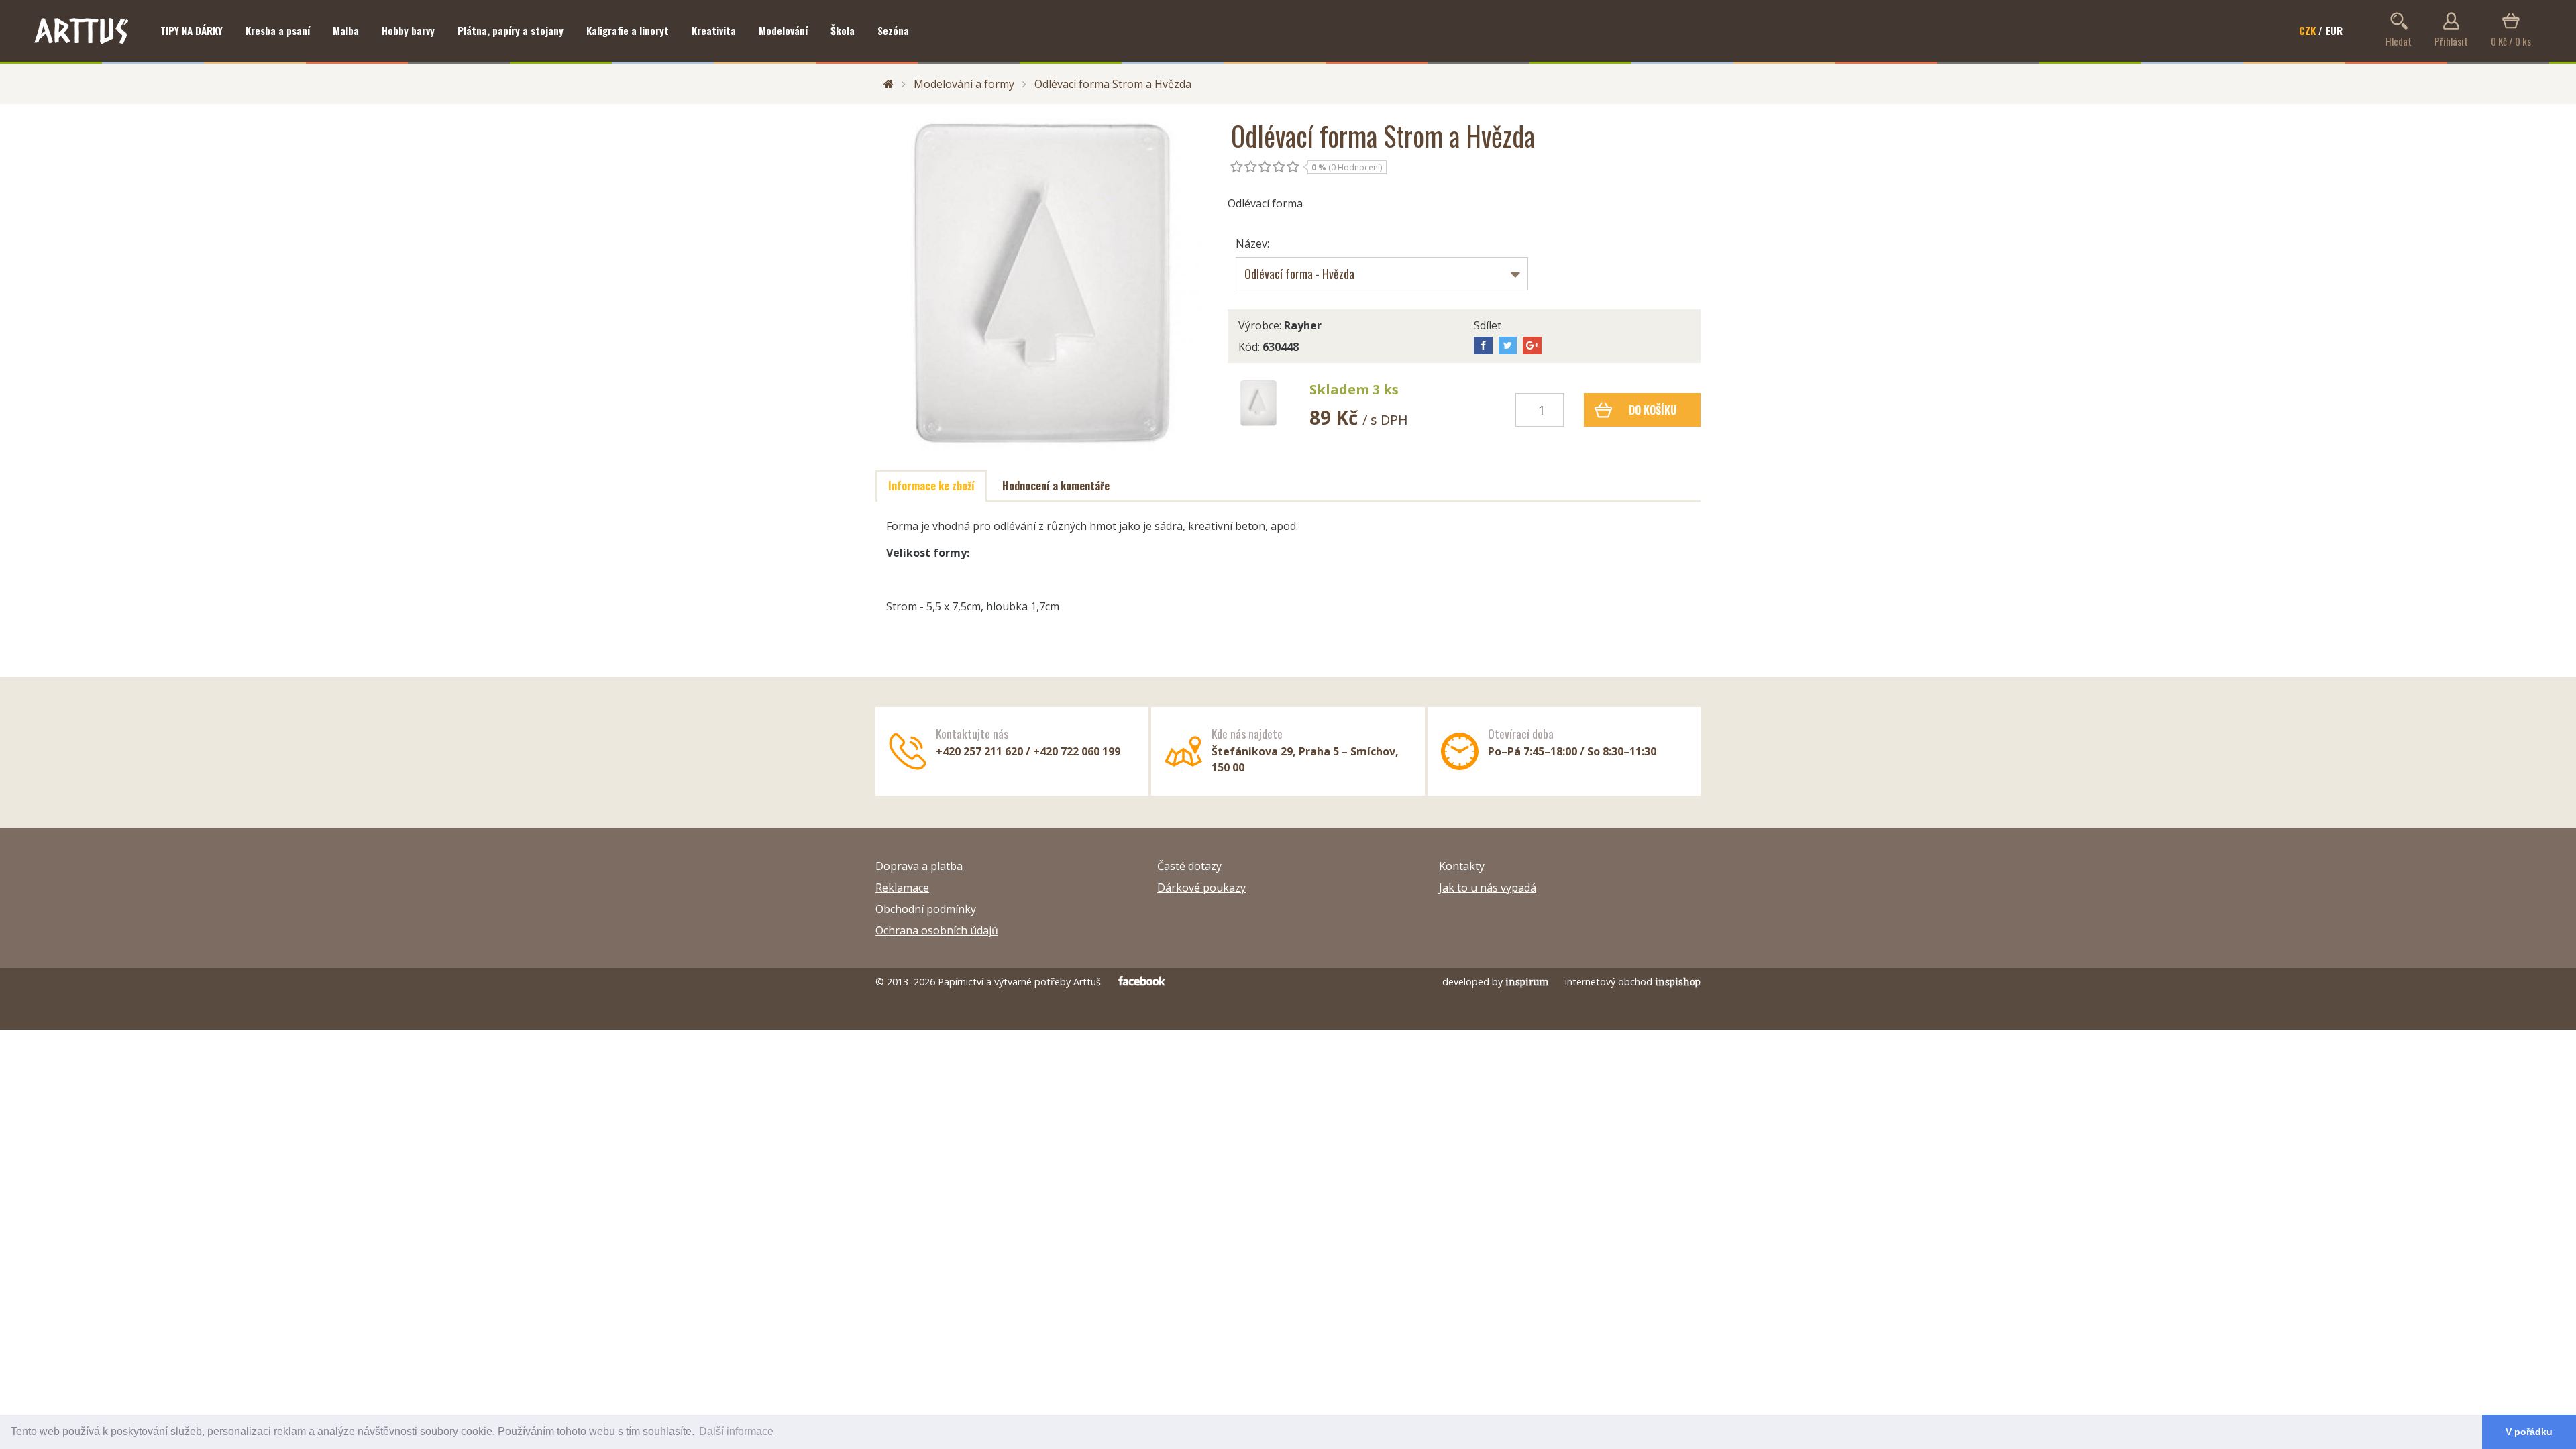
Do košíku (1653, 410)
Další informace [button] (736, 1431)
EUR (2334, 30)
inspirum (1527, 982)
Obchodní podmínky (926, 909)
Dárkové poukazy (1201, 888)
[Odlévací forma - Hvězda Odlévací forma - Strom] (1382, 274)
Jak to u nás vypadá (1488, 888)
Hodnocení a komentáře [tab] (1056, 486)
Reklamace (902, 888)
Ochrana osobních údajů (937, 930)
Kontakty (1462, 866)
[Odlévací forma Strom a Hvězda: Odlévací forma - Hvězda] (1258, 403)
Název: (1252, 244)
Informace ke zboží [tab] (931, 486)
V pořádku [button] (2529, 1432)
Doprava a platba (919, 866)
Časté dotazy (1189, 866)
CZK (2307, 30)
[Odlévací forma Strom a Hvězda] (1041, 283)
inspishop (1678, 982)
